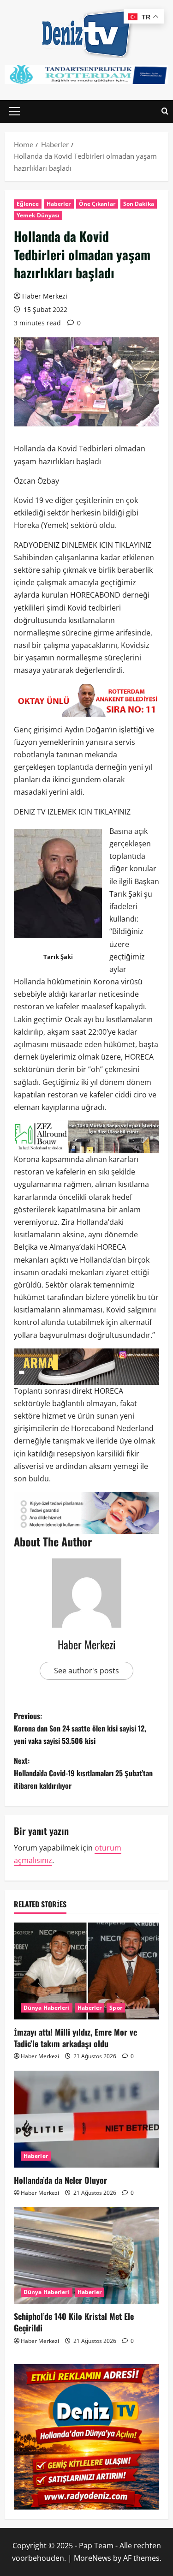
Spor (116, 2008)
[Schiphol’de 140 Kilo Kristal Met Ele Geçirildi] (86, 2255)
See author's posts (86, 1671)
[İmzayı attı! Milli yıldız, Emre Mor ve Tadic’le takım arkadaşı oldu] (86, 1971)
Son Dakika (139, 204)
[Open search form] (165, 111)
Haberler (59, 204)
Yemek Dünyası (38, 215)
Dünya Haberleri (47, 2008)
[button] (15, 111)
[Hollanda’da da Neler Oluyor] (86, 2119)
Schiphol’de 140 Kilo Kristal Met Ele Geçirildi (74, 2322)
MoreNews (92, 2558)
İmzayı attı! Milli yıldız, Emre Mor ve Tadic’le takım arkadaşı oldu (75, 2038)
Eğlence (28, 204)
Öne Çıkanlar (97, 204)
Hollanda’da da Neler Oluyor (60, 2180)
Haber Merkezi (45, 296)
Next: (83, 1773)
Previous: (80, 1728)
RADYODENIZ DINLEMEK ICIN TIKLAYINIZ (83, 545)
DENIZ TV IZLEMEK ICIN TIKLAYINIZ (72, 812)
